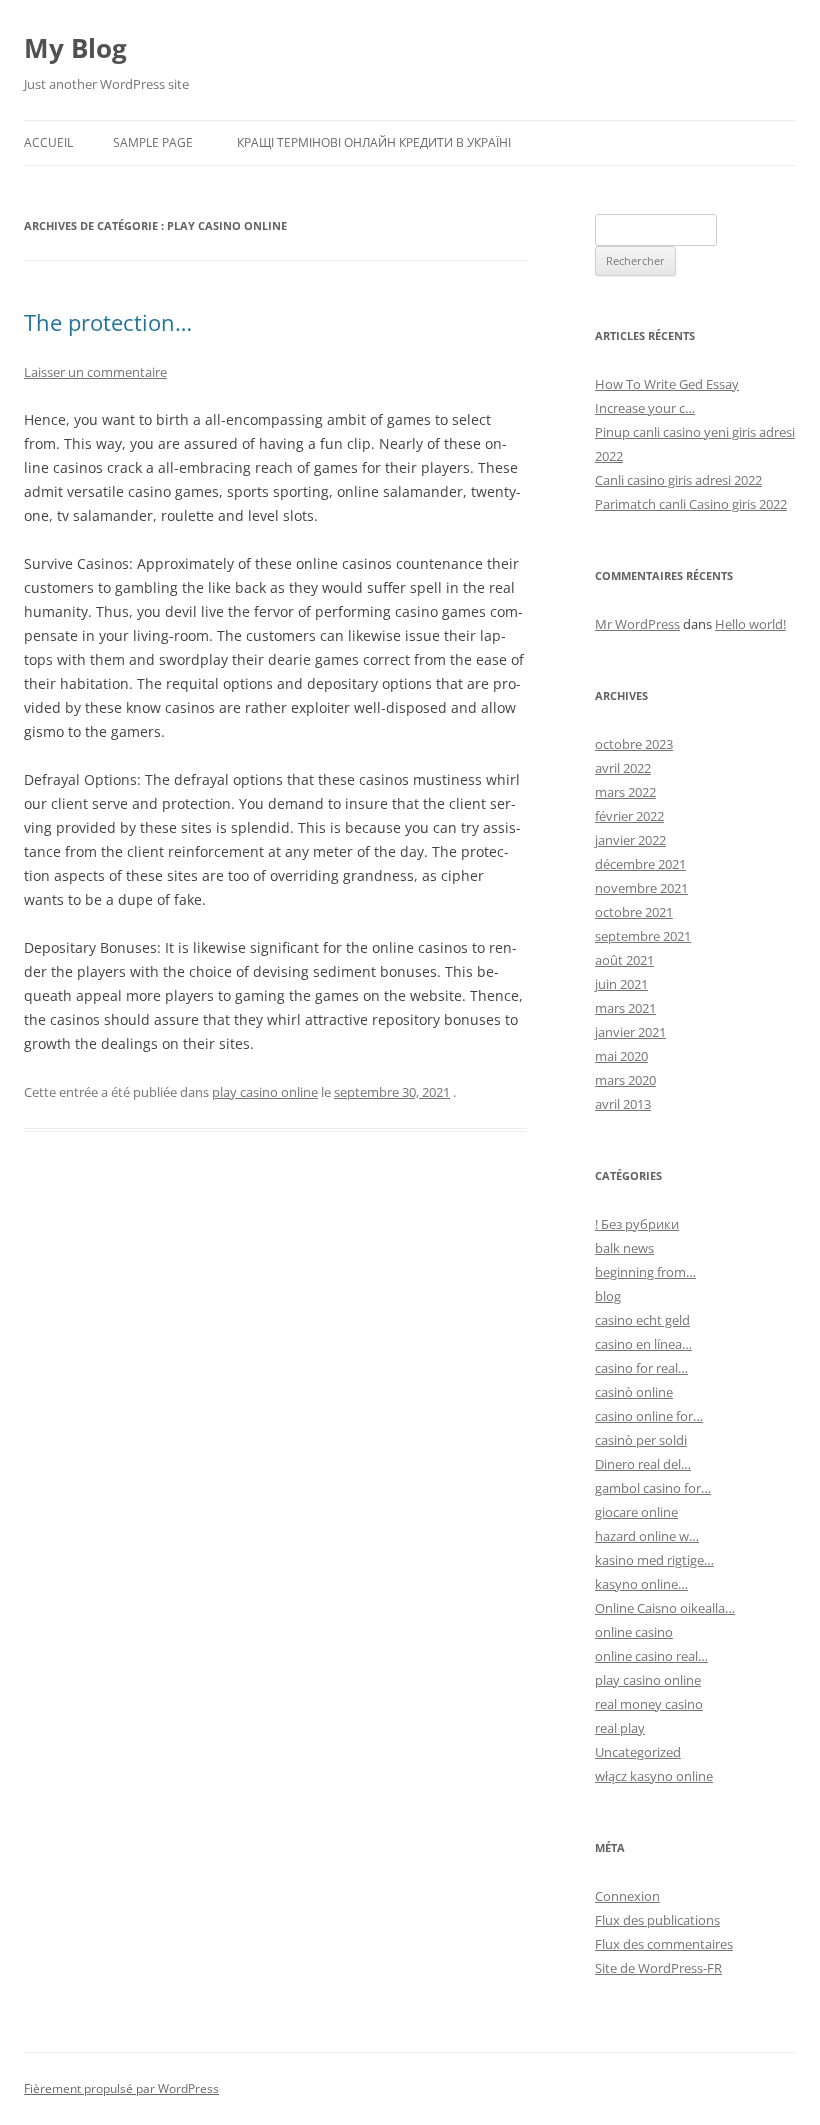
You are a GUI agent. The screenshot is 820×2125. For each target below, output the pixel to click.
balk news (624, 1248)
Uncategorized (638, 1752)
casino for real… (641, 1368)
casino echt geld (642, 1320)
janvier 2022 (630, 840)
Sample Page (153, 142)
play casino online (265, 1092)
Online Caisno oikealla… (665, 1608)
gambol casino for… (653, 1488)
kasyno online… (641, 1584)
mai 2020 (621, 1056)
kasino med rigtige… (654, 1560)
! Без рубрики (637, 1224)
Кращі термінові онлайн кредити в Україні (374, 142)
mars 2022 (625, 792)
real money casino (649, 1704)
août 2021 (624, 960)
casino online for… (649, 1416)
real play (620, 1728)
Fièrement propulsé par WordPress (121, 2088)
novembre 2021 (641, 888)
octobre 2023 (634, 744)
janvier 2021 (630, 1032)
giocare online (636, 1512)
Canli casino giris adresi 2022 (678, 480)
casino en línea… (643, 1344)
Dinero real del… (643, 1464)
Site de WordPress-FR (658, 1968)
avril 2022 (623, 768)
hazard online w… (647, 1536)
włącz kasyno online (654, 1776)
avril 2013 (623, 1104)
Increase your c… (645, 408)
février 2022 (629, 816)
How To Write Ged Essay (667, 384)
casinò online (634, 1392)
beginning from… (645, 1272)
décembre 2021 (640, 864)
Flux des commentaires (664, 1944)
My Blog (75, 48)
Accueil (48, 142)
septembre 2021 (643, 936)
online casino (634, 1632)
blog (608, 1296)
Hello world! (750, 624)
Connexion (627, 1896)
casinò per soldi (641, 1440)
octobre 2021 (634, 912)
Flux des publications (657, 1920)
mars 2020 (625, 1080)
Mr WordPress (637, 624)
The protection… (108, 322)
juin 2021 (621, 984)
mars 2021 (625, 1008)
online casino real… (651, 1656)
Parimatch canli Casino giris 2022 (691, 504)
